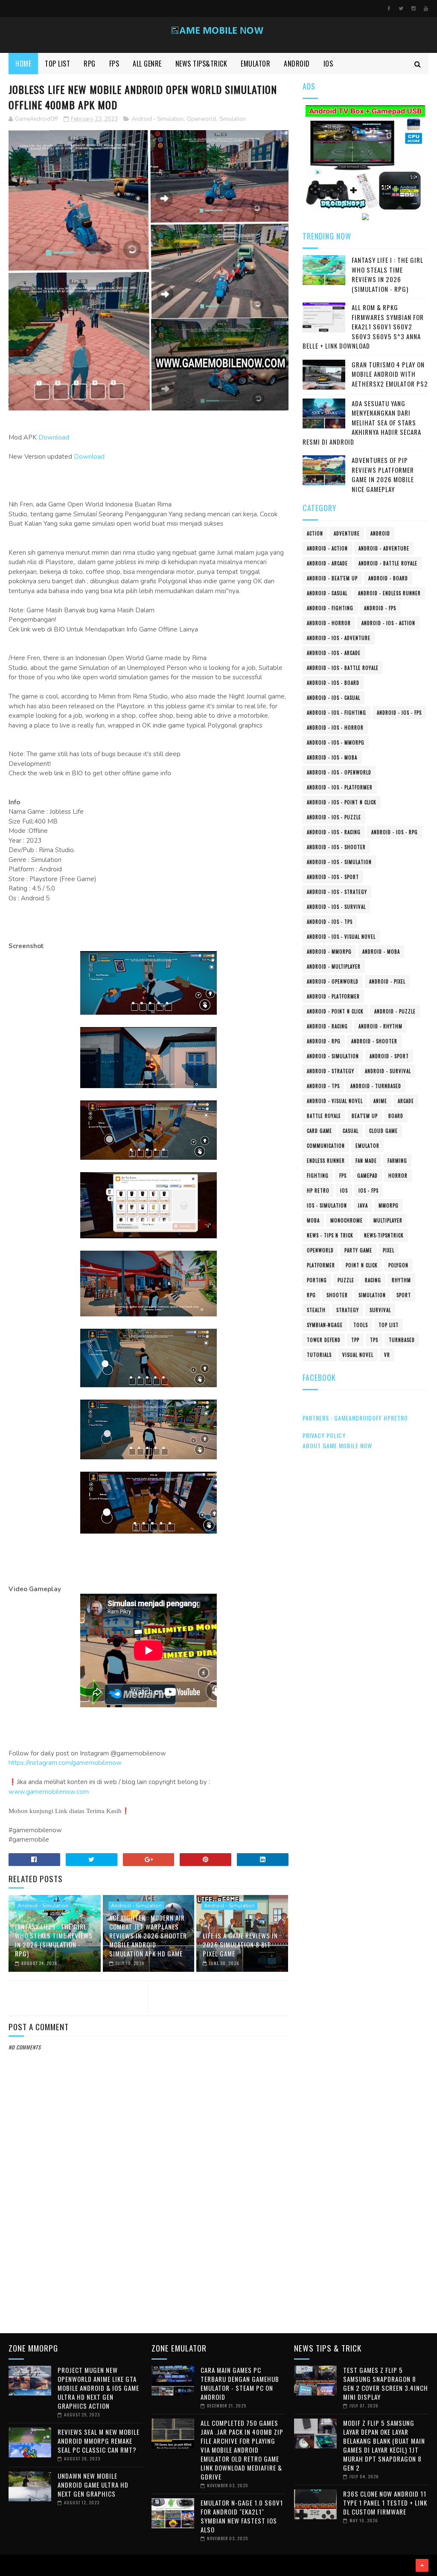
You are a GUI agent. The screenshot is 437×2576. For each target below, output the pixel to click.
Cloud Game (383, 1131)
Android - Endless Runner (389, 593)
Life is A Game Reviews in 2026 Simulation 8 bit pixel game (240, 1944)
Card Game (319, 1131)
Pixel (389, 1250)
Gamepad (367, 1176)
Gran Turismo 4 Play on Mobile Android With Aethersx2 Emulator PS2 (390, 374)
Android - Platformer (333, 996)
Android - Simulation (157, 119)
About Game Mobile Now (337, 1445)
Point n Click (362, 1265)
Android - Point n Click (335, 1011)
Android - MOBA (381, 952)
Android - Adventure (384, 548)
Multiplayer (388, 1220)
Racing (373, 1280)
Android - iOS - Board (333, 683)
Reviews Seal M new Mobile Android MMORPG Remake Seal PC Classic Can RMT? (99, 2441)
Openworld (201, 119)
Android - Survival (388, 1071)
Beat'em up (365, 1116)
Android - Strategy (331, 1071)
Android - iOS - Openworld (339, 772)
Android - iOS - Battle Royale (343, 668)
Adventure (347, 533)
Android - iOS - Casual (334, 698)
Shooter (337, 1295)
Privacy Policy (324, 1435)
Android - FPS (380, 608)
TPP (355, 1340)
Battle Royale (324, 1116)
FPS (114, 64)
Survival (380, 1310)
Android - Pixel (387, 981)
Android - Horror (329, 623)
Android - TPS (323, 1086)
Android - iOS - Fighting (336, 713)
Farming (397, 1161)
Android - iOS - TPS (330, 922)
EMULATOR (255, 64)
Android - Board (388, 578)
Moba (313, 1220)
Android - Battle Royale (388, 563)
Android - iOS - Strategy (337, 892)
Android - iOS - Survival (336, 907)
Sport (404, 1295)
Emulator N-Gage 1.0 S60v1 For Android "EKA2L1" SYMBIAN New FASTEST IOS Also (242, 2516)
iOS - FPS (369, 1190)
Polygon (398, 1265)
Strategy (348, 1310)
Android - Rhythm (380, 1026)
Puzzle (346, 1280)
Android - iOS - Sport (333, 877)
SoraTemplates (11, 2565)
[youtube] (426, 9)
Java (363, 1205)
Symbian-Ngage (325, 1325)
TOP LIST (57, 64)
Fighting (318, 1176)
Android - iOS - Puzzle (334, 817)
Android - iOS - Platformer (340, 787)
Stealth (316, 1310)
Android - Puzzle (395, 1011)
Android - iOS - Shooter (336, 847)
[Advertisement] (149, 2255)
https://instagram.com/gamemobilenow (65, 1763)
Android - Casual (327, 593)
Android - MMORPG (329, 952)
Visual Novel (358, 1355)
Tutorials (319, 1355)
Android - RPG (324, 1041)
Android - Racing (327, 1026)
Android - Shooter (374, 1041)
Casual (351, 1131)
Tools (361, 1325)
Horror (398, 1176)
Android (380, 533)
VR (387, 1355)
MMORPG (389, 1205)
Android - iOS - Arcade (334, 653)
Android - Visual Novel (335, 1101)
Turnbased (402, 1340)
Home (23, 64)
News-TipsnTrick (384, 1235)
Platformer (321, 1265)
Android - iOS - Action (388, 623)
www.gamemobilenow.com (49, 1792)
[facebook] (389, 9)
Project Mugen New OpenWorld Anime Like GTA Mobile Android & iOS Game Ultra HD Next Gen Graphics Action (98, 2388)
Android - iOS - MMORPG (336, 742)
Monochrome (347, 1220)
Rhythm (401, 1280)
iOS (344, 1190)
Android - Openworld (333, 981)
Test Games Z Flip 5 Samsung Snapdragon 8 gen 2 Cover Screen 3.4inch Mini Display (386, 2383)
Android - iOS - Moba (332, 757)
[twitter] (401, 9)
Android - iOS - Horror (335, 728)
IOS (328, 64)
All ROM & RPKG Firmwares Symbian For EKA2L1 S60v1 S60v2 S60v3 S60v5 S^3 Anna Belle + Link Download (363, 326)
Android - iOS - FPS (399, 713)
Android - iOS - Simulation (339, 862)
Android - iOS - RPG (395, 832)
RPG (90, 64)
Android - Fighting (330, 608)
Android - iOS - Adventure (339, 638)
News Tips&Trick (201, 64)
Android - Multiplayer (334, 966)
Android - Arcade (327, 563)
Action (315, 533)
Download (54, 437)
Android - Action (327, 548)
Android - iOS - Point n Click (342, 802)
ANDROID (297, 64)
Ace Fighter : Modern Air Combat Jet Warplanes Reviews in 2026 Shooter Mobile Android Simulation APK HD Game (148, 1936)
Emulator (367, 1146)
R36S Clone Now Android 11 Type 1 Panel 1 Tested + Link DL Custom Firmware (385, 2503)
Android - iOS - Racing (334, 832)
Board (396, 1116)
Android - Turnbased (376, 1086)
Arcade (406, 1101)
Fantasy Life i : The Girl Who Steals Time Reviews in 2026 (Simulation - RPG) (54, 1940)
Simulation (233, 119)
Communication (326, 1146)
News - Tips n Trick (330, 1235)
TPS (374, 1340)
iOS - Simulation (327, 1205)
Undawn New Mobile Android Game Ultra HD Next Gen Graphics (93, 2485)
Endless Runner (326, 1161)
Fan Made (366, 1161)
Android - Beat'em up (332, 578)
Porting (317, 1280)
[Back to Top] (422, 2565)
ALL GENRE (147, 64)
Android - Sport (389, 1056)
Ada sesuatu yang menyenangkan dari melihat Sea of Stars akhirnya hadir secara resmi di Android (362, 422)
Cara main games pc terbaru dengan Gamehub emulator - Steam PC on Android (240, 2383)
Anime (380, 1101)
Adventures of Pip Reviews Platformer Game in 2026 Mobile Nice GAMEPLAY (383, 474)
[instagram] (414, 9)
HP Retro (318, 1190)
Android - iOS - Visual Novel (341, 937)
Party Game (358, 1250)
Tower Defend (324, 1340)
